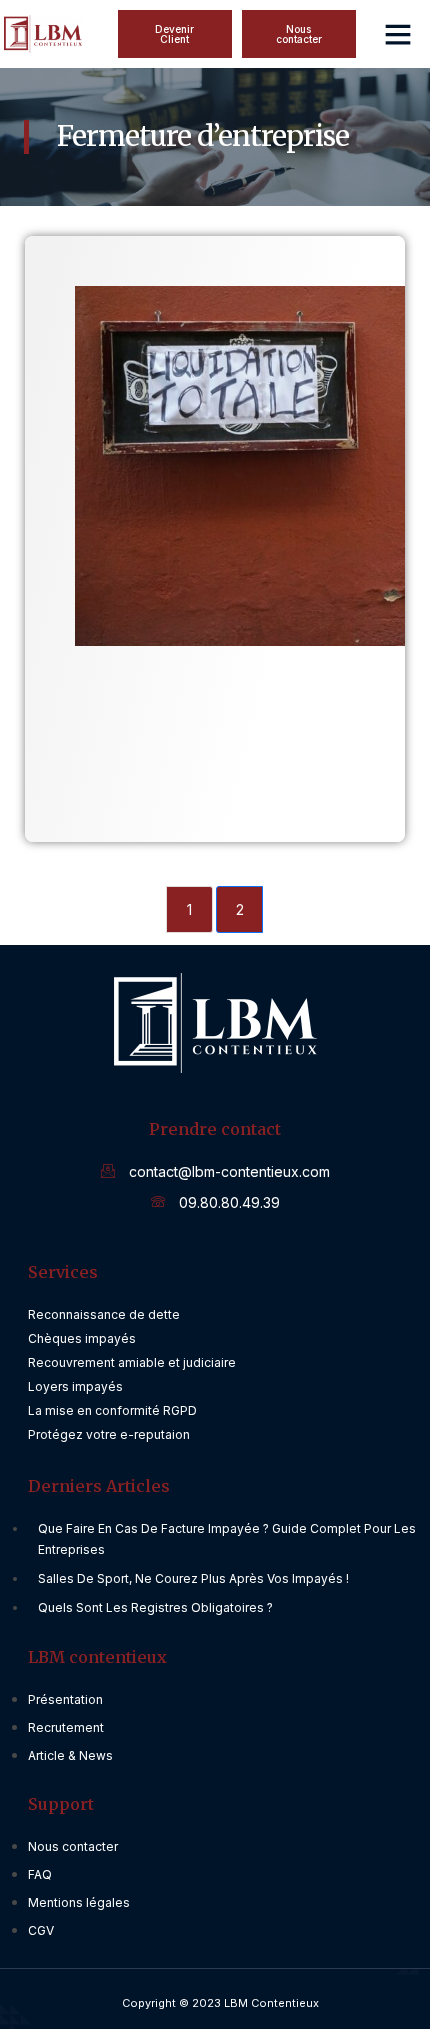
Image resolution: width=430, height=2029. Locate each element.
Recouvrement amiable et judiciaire (132, 1362)
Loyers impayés (75, 1386)
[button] (299, 34)
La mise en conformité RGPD (112, 1410)
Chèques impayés (82, 1338)
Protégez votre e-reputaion (109, 1434)
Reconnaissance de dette (104, 1314)
